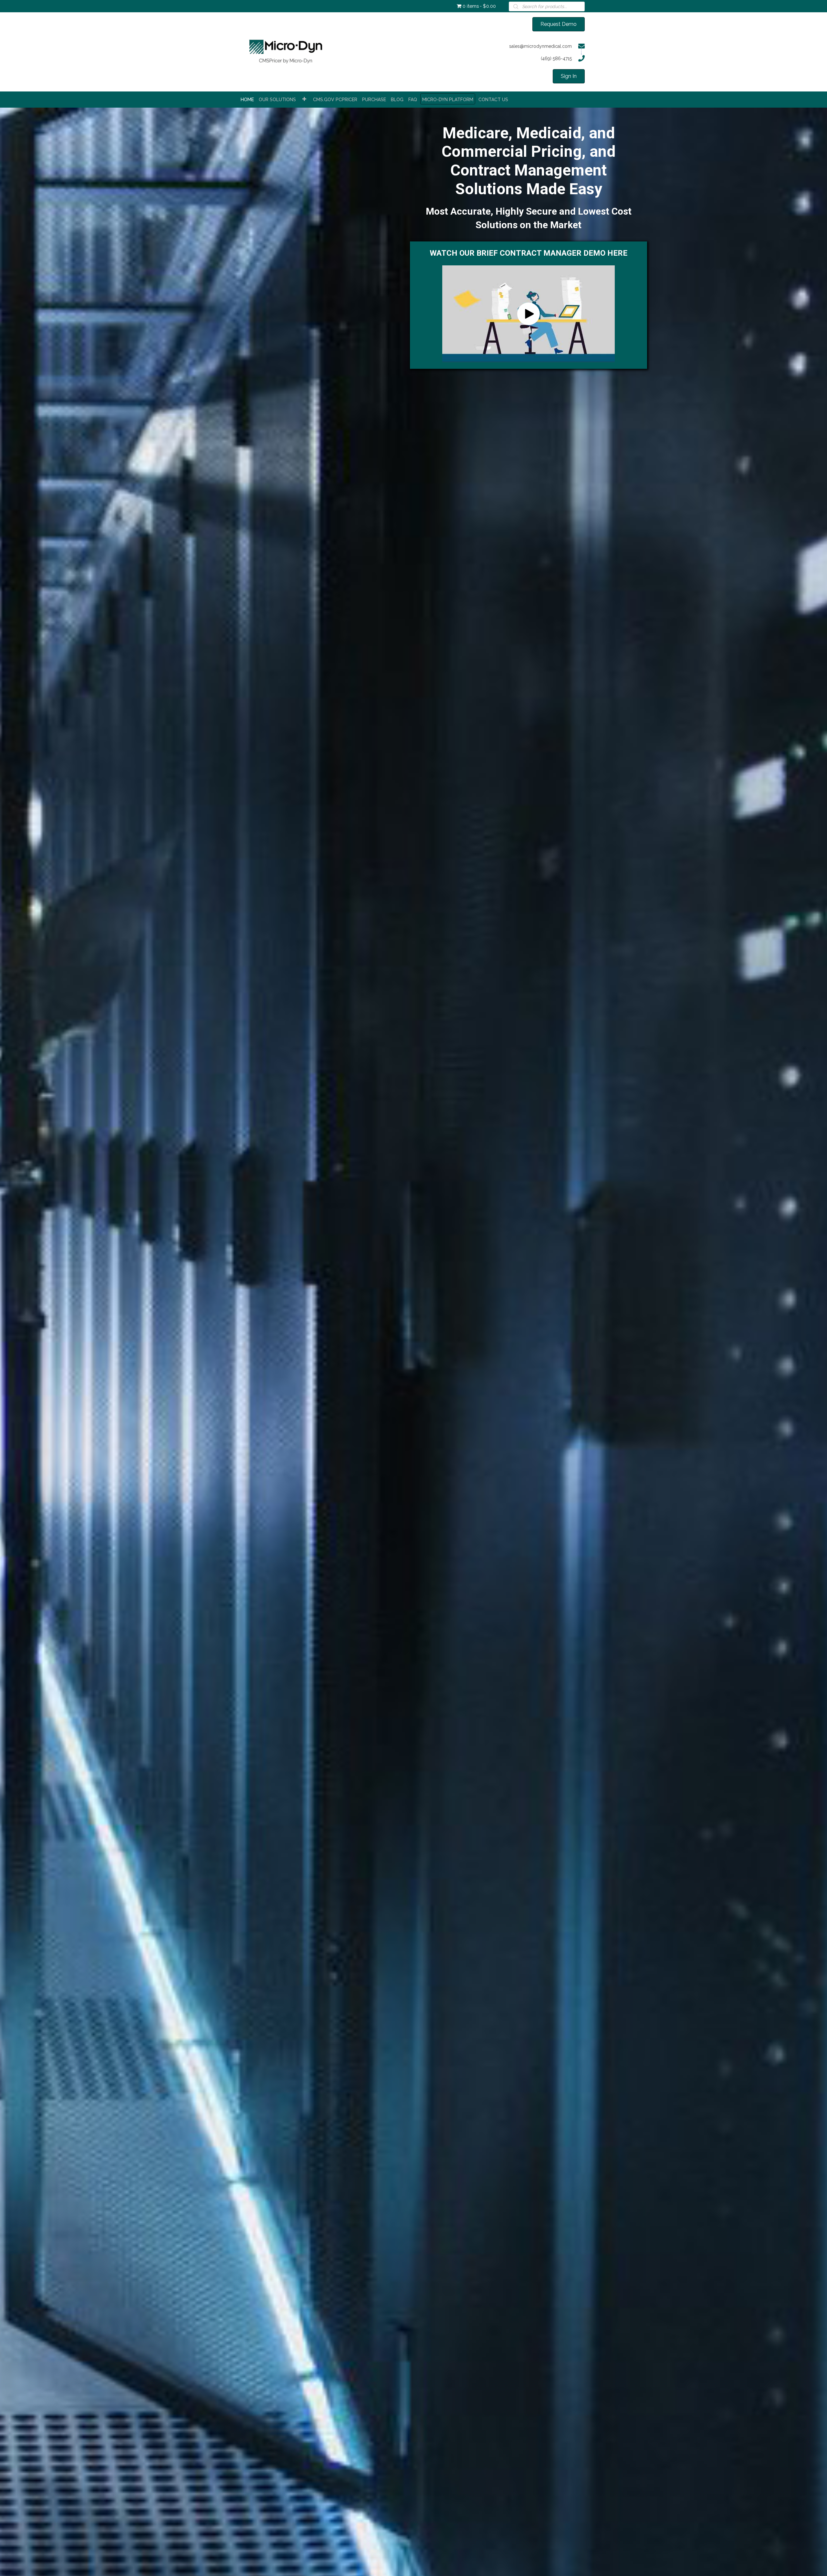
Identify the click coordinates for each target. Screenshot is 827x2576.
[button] (529, 314)
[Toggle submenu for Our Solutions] (304, 99)
